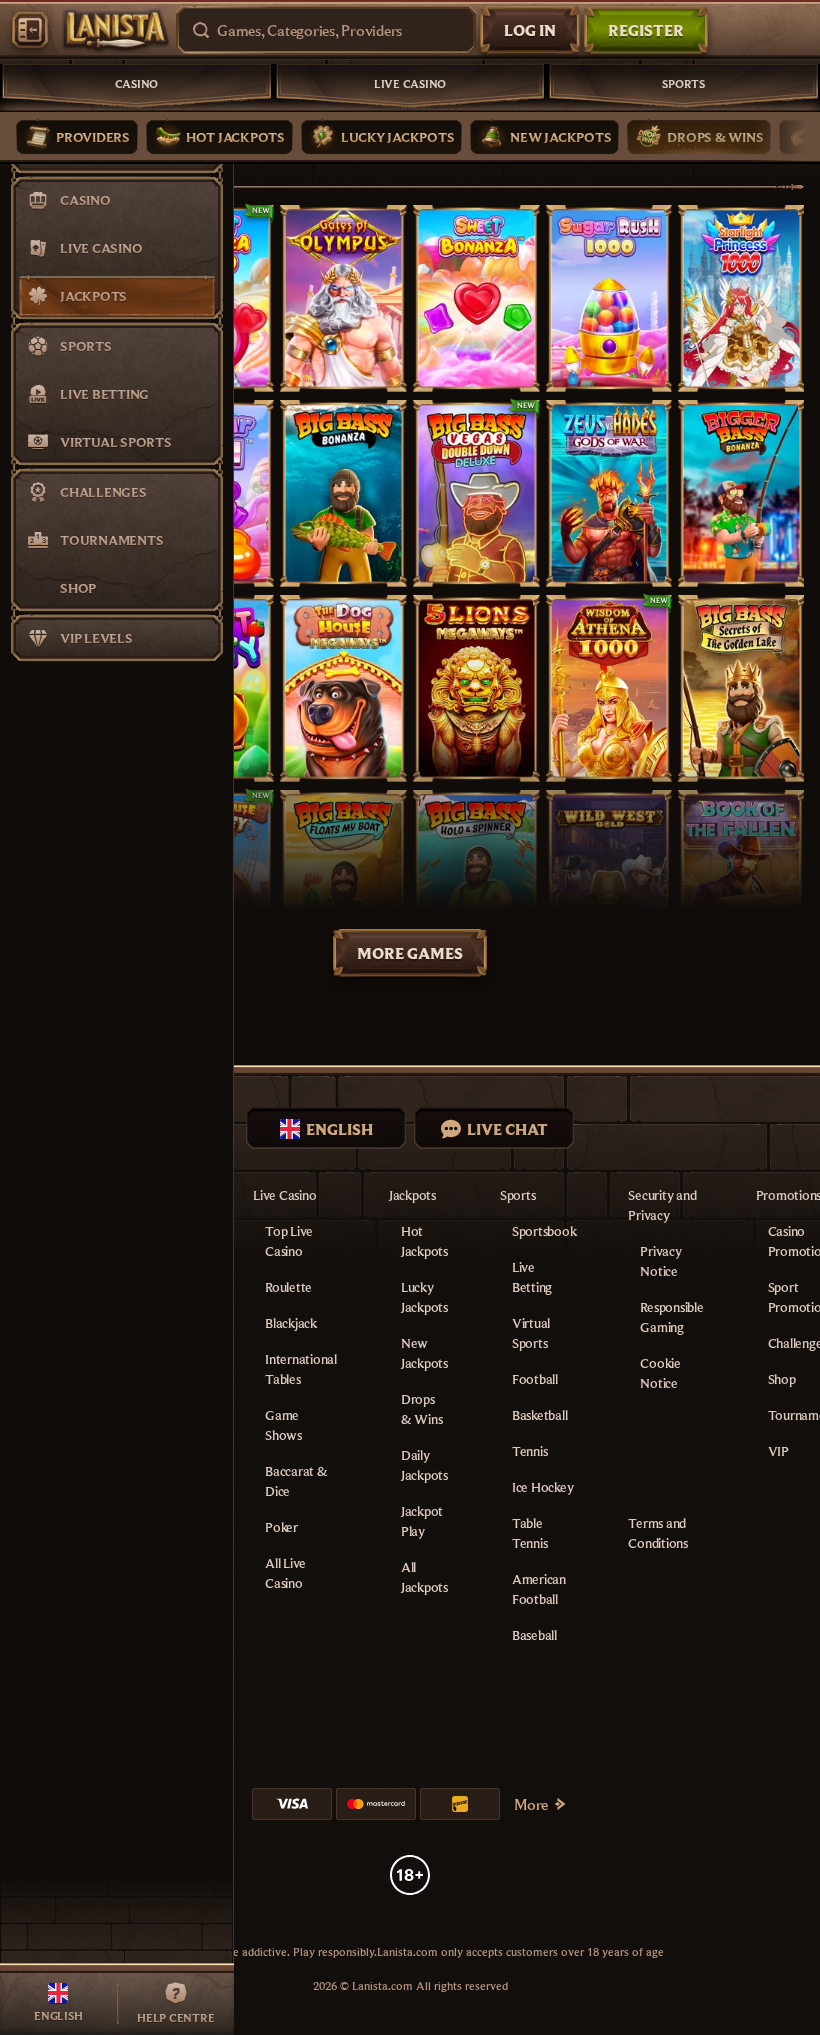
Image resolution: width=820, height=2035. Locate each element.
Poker (281, 1527)
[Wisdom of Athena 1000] (609, 688)
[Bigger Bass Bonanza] (741, 493)
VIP (778, 1451)
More (531, 1804)
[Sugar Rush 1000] (609, 298)
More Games (410, 953)
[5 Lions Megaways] (476, 688)
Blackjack (291, 1323)
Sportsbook (544, 1231)
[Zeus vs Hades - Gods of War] (609, 493)
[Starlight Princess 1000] (741, 298)
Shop (782, 1379)
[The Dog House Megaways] (343, 688)
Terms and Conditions (658, 1533)
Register (646, 30)
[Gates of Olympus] (343, 298)
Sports (683, 83)
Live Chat (507, 1129)
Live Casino (410, 83)
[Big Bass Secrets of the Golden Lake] (741, 688)
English (339, 1129)
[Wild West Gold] (609, 883)
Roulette (288, 1287)
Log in (530, 30)
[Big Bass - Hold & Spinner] (476, 883)
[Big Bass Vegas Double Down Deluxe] (476, 493)
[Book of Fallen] (741, 883)
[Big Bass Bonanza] (343, 493)
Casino (137, 83)
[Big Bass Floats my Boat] (343, 883)
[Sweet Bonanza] (476, 298)
